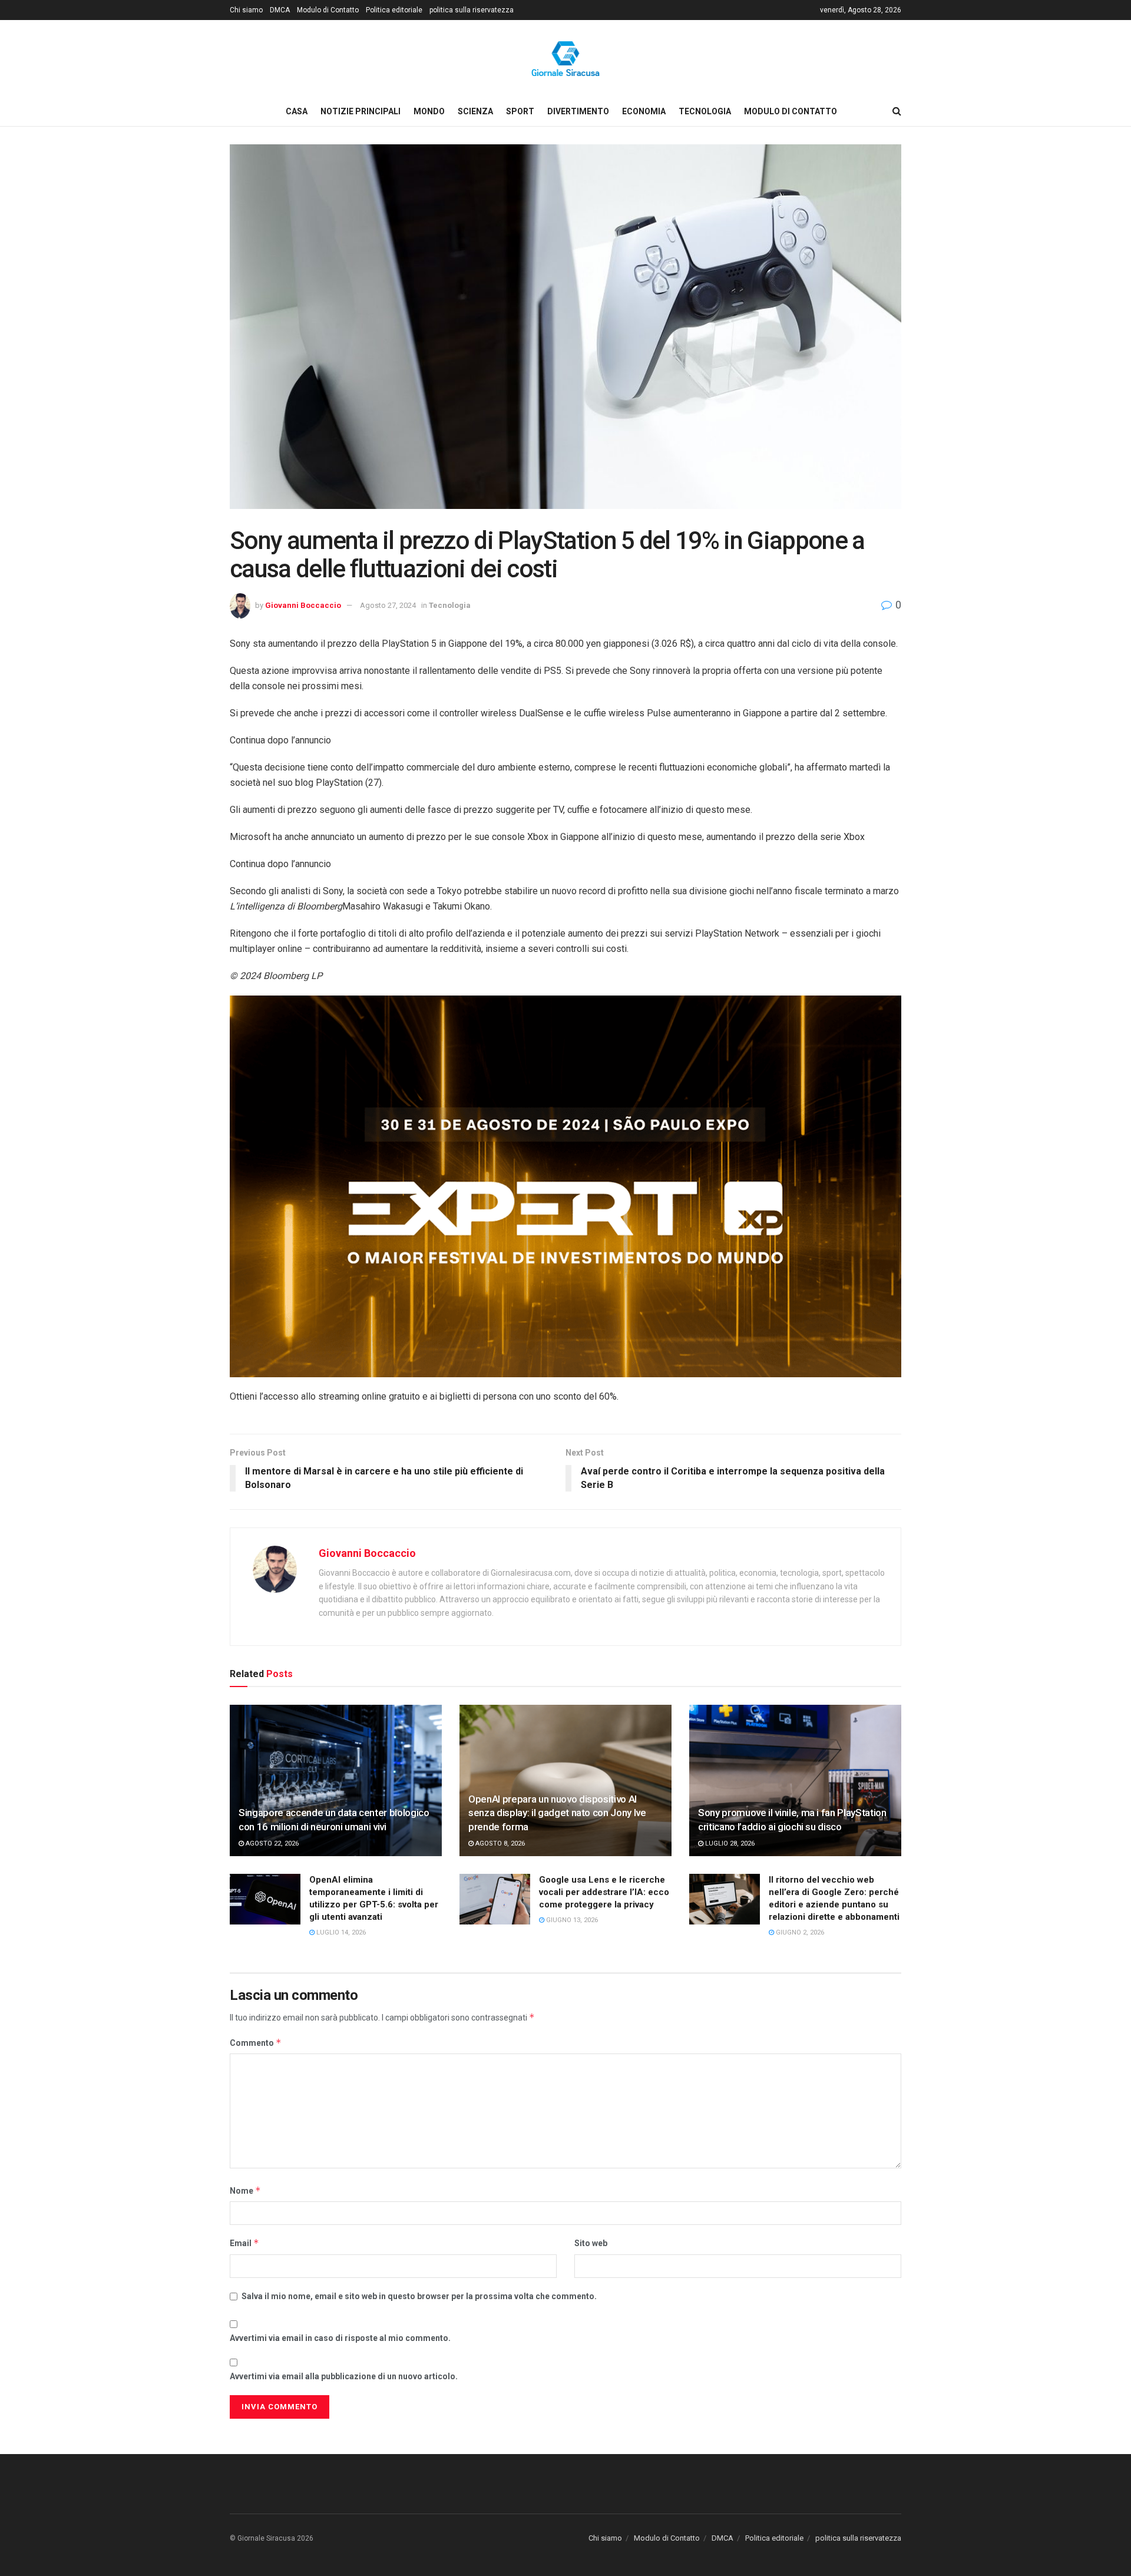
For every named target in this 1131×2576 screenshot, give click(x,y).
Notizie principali (361, 111)
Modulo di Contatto (328, 10)
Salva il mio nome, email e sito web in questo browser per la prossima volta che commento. (419, 2296)
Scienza (475, 111)
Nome (245, 2190)
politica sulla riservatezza (472, 10)
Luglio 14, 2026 (340, 1932)
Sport (520, 111)
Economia (644, 111)
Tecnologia (705, 111)
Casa (297, 111)
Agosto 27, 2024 (388, 605)
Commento (256, 2043)
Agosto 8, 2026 (499, 1843)
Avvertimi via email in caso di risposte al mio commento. (340, 2338)
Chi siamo (246, 10)
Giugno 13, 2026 (571, 1920)
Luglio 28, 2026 (729, 1843)
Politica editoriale (394, 10)
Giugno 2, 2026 (799, 1932)
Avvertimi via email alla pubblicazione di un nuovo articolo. (344, 2376)
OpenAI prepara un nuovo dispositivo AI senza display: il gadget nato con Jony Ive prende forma (557, 1813)
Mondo (429, 111)
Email (244, 2243)
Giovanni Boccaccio (303, 605)
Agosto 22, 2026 (271, 1843)
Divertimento (578, 111)
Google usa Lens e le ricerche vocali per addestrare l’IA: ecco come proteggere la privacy (604, 1892)
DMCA (280, 10)
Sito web (591, 2243)
